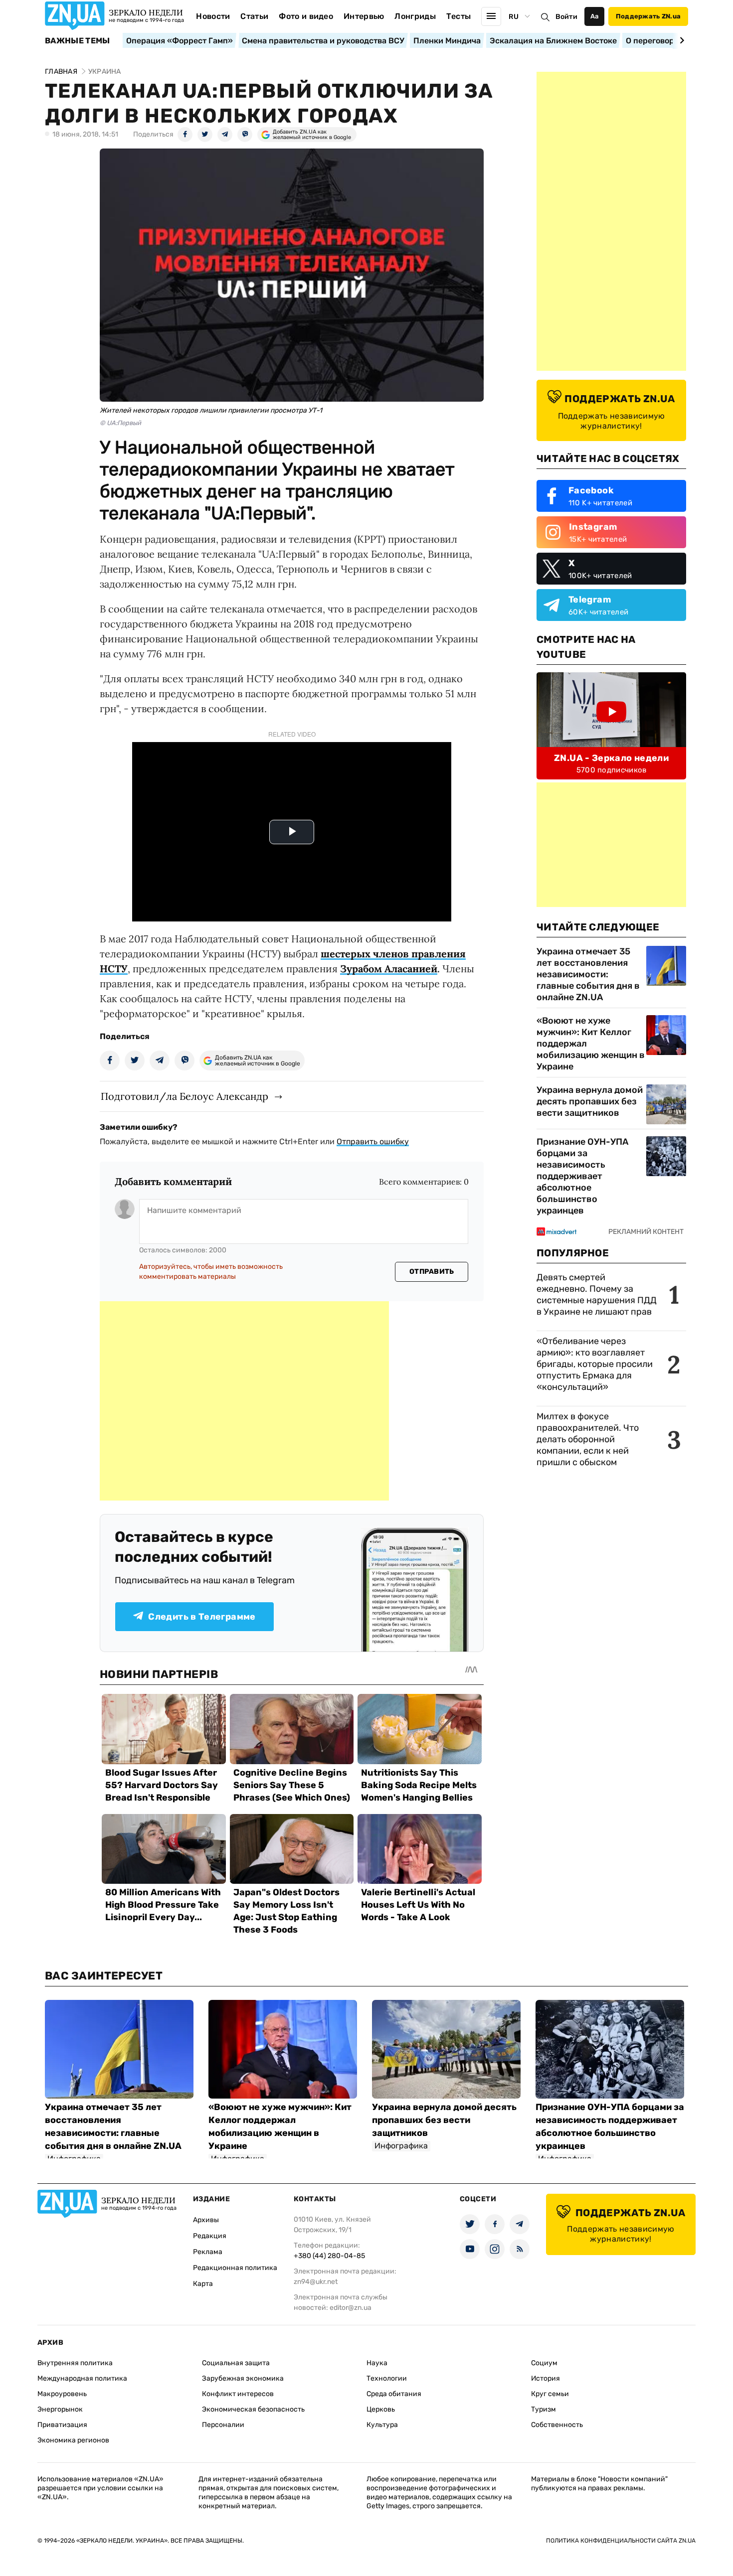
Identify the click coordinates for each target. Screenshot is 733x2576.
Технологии (387, 2378)
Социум (544, 2363)
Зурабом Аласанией (389, 969)
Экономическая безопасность (253, 2409)
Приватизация (62, 2425)
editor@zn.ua (351, 2308)
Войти (566, 17)
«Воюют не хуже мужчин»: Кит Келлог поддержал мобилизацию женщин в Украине (591, 1044)
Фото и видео (306, 16)
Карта (203, 2284)
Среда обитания (394, 2394)
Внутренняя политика (75, 2363)
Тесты (459, 16)
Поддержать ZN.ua (648, 16)
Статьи (254, 16)
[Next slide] (680, 40)
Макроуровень (62, 2394)
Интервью (364, 16)
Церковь (381, 2409)
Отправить (432, 1272)
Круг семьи (550, 2394)
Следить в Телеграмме (202, 1617)
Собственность (557, 2425)
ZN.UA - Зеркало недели (611, 758)
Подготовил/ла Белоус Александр (184, 1096)
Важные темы (78, 41)
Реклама (208, 2252)
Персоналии (223, 2425)
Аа (595, 16)
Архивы (206, 2220)
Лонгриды (415, 16)
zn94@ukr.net (316, 2282)
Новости (213, 16)
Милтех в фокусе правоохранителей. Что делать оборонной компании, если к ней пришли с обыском (588, 1439)
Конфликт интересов (238, 2394)
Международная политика (82, 2378)
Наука (377, 2363)
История (546, 2378)
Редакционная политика (235, 2268)
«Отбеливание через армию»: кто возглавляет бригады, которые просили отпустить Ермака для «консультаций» (595, 1364)
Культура (382, 2425)
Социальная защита (236, 2363)
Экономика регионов (73, 2440)
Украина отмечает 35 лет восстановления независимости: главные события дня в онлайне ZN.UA (588, 974)
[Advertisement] (244, 1401)
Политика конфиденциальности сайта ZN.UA (621, 2541)
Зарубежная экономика (243, 2378)
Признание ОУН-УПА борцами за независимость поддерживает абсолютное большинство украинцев (582, 1176)
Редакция (210, 2236)
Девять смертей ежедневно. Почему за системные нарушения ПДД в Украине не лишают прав (597, 1294)
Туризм (544, 2409)
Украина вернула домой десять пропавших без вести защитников (590, 1101)
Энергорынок (60, 2409)
